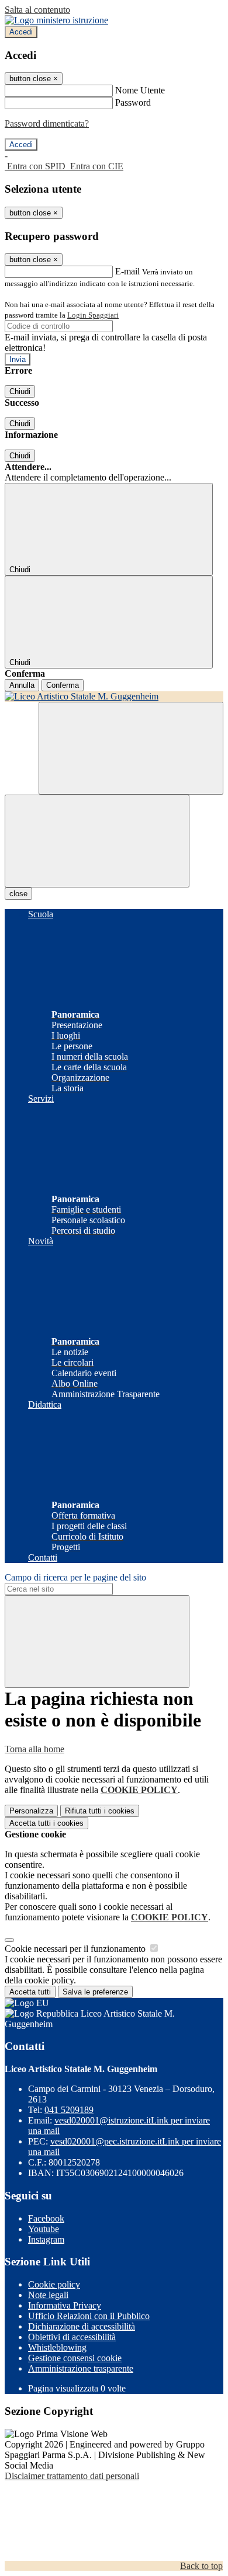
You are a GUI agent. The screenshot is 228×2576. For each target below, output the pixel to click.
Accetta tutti (46, 1823)
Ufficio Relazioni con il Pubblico (89, 2316)
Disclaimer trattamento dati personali (72, 2476)
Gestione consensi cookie (75, 2358)
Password (133, 102)
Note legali (48, 2295)
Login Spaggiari (93, 315)
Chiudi (20, 391)
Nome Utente (140, 90)
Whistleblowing (57, 2347)
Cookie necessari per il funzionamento (76, 1949)
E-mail (127, 271)
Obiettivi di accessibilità (72, 2337)
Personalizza (31, 1811)
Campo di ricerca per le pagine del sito (75, 1577)
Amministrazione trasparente (81, 2368)
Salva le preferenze (95, 1992)
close (18, 894)
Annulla (22, 685)
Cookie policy (54, 2284)
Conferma (63, 685)
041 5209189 (69, 2110)
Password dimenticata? (47, 123)
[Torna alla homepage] (114, 697)
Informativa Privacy (65, 2305)
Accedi (21, 32)
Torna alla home (34, 1749)
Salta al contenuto (37, 10)
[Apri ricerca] (131, 748)
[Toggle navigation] (97, 841)
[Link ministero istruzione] (56, 20)
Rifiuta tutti (100, 1811)
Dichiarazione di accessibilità (82, 2326)
